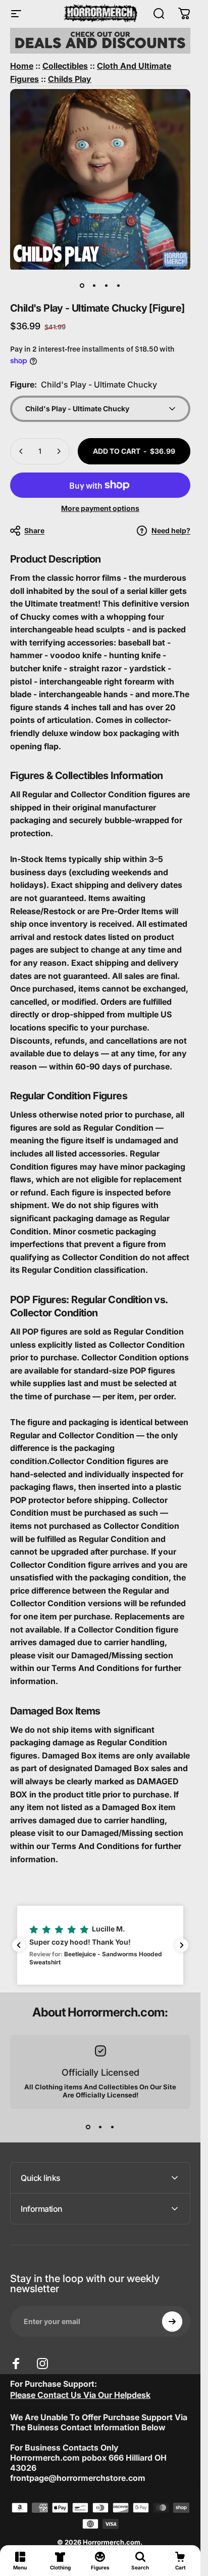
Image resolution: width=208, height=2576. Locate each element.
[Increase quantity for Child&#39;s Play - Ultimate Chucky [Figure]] (59, 451)
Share (34, 530)
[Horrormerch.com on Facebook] (16, 2364)
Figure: (84, 384)
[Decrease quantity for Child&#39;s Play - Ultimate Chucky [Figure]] (21, 451)
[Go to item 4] (119, 286)
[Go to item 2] (94, 286)
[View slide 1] (88, 2127)
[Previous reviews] (19, 1945)
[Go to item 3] (107, 286)
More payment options (100, 508)
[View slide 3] (113, 2127)
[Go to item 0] (82, 286)
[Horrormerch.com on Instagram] (42, 2364)
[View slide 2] (100, 2127)
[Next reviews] (182, 1945)
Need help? (171, 530)
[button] (100, 1945)
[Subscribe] (172, 2322)
